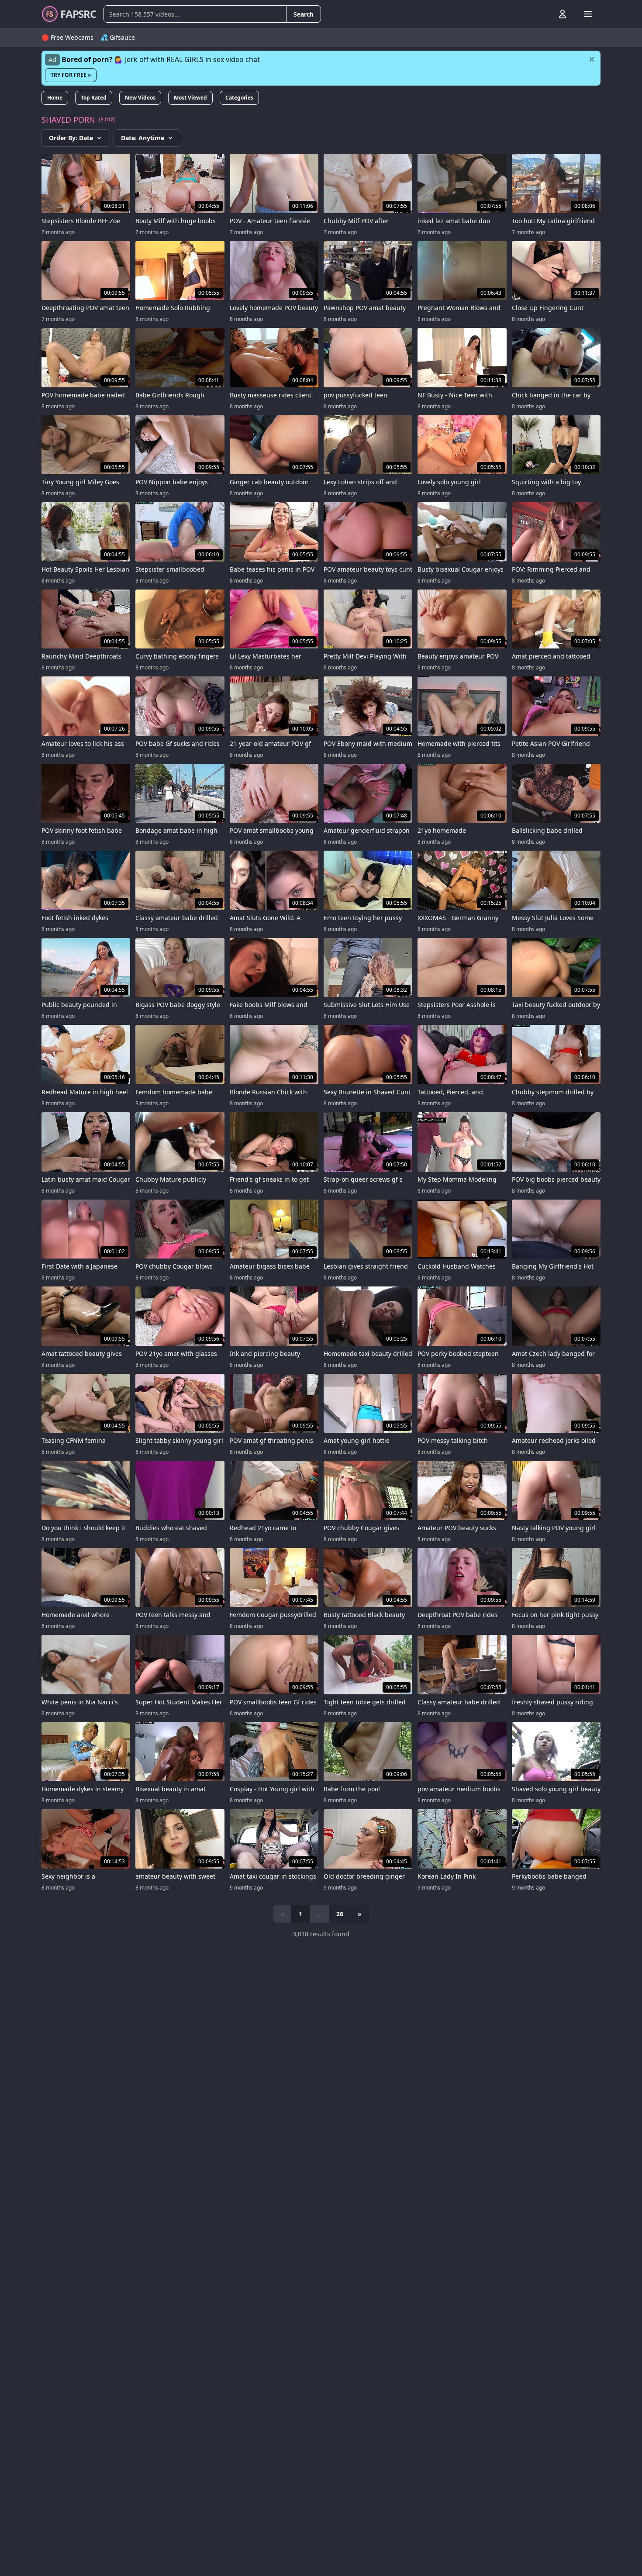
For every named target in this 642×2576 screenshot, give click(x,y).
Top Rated (94, 98)
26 (340, 1914)
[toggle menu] (542, 14)
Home (55, 98)
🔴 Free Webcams (67, 37)
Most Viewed (190, 98)
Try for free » (71, 75)
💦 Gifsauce (118, 37)
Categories (239, 98)
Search (304, 14)
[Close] (592, 59)
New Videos (140, 98)
